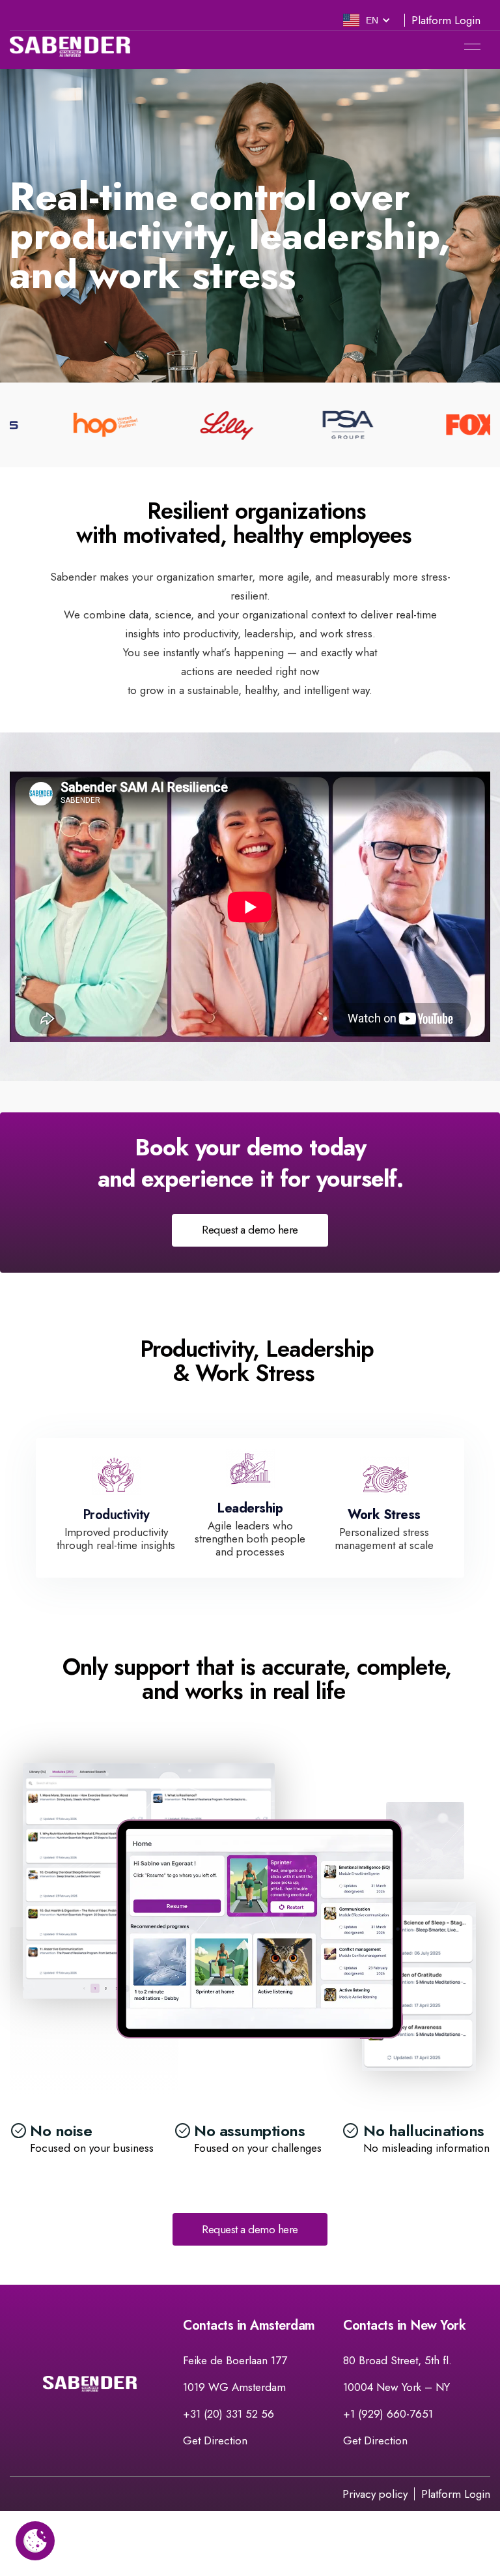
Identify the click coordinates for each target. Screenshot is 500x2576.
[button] (367, 20)
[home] (70, 47)
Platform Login (446, 21)
